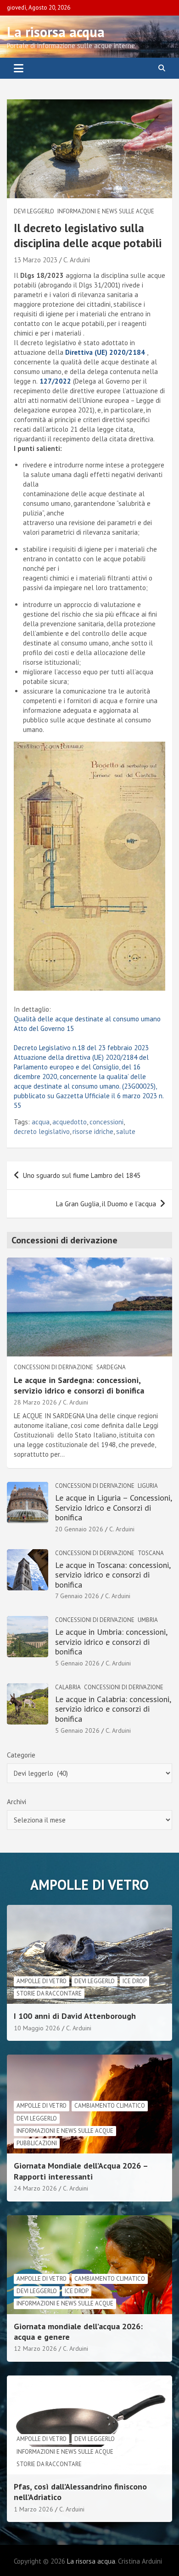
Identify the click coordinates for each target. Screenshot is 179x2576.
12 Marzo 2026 (35, 2348)
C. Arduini (77, 260)
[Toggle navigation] (19, 68)
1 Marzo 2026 (34, 2509)
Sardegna (111, 1367)
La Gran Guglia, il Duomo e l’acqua (106, 1204)
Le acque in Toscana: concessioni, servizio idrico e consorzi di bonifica (113, 1575)
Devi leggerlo (34, 211)
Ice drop (134, 1981)
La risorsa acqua (56, 32)
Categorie (21, 1755)
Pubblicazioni (37, 2143)
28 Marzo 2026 (35, 1402)
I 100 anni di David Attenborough (75, 2016)
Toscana (151, 1553)
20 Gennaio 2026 (79, 1529)
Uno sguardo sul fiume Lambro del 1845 (82, 1175)
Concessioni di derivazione (53, 1367)
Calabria (68, 1687)
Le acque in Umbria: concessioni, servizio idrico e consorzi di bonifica (111, 1642)
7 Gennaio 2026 (77, 1596)
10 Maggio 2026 (37, 2028)
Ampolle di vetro (42, 1981)
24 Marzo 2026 (35, 2188)
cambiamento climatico (110, 2106)
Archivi (17, 1802)
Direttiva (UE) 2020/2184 (105, 352)
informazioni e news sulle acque (106, 211)
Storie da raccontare (49, 1993)
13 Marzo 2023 (36, 260)
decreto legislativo (42, 1131)
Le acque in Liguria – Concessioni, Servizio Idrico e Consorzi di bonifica (113, 1508)
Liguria (148, 1486)
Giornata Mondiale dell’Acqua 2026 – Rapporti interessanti (81, 2171)
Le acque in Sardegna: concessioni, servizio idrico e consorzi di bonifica (79, 1385)
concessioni (106, 1122)
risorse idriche (93, 1131)
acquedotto (70, 1122)
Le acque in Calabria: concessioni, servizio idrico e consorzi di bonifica (113, 1709)
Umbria (148, 1620)
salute (126, 1131)
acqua (41, 1122)
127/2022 (55, 381)
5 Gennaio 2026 (77, 1663)
